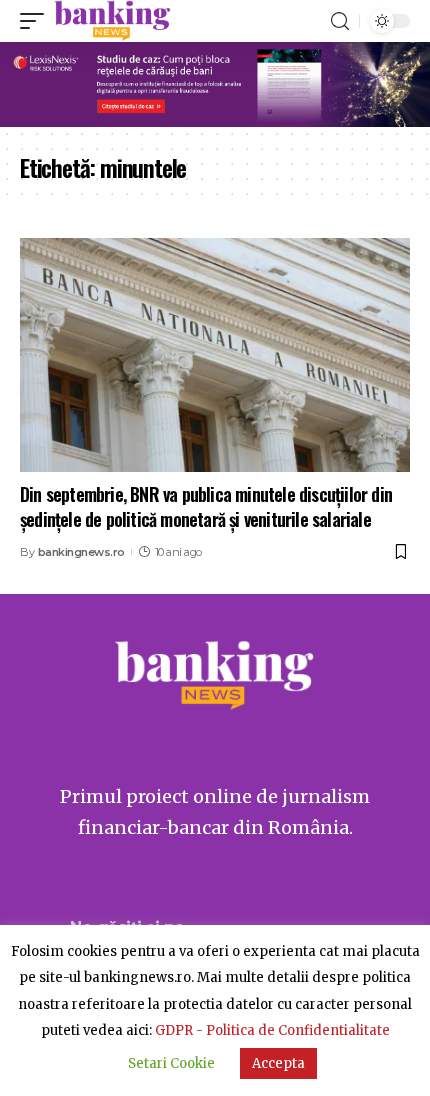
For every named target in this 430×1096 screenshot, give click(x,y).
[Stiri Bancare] (112, 21)
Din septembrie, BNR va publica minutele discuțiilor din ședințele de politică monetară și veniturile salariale (206, 506)
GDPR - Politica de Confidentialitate (272, 1030)
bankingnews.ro (81, 552)
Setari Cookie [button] (171, 1063)
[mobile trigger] (37, 21)
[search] (340, 21)
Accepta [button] (278, 1063)
